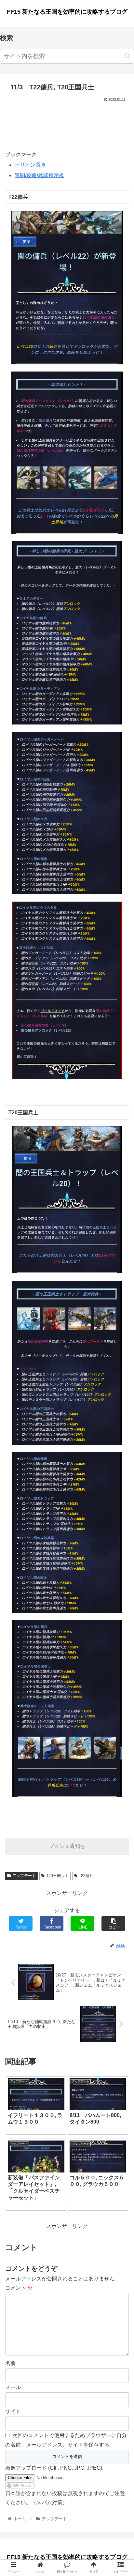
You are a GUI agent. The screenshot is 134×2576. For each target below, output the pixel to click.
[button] (127, 56)
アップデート (24, 1876)
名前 (10, 2363)
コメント (19, 2288)
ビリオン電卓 (30, 165)
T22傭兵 (86, 1876)
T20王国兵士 (57, 1876)
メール (13, 2387)
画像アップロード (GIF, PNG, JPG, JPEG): (54, 2468)
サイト (13, 2411)
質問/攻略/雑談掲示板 (39, 175)
